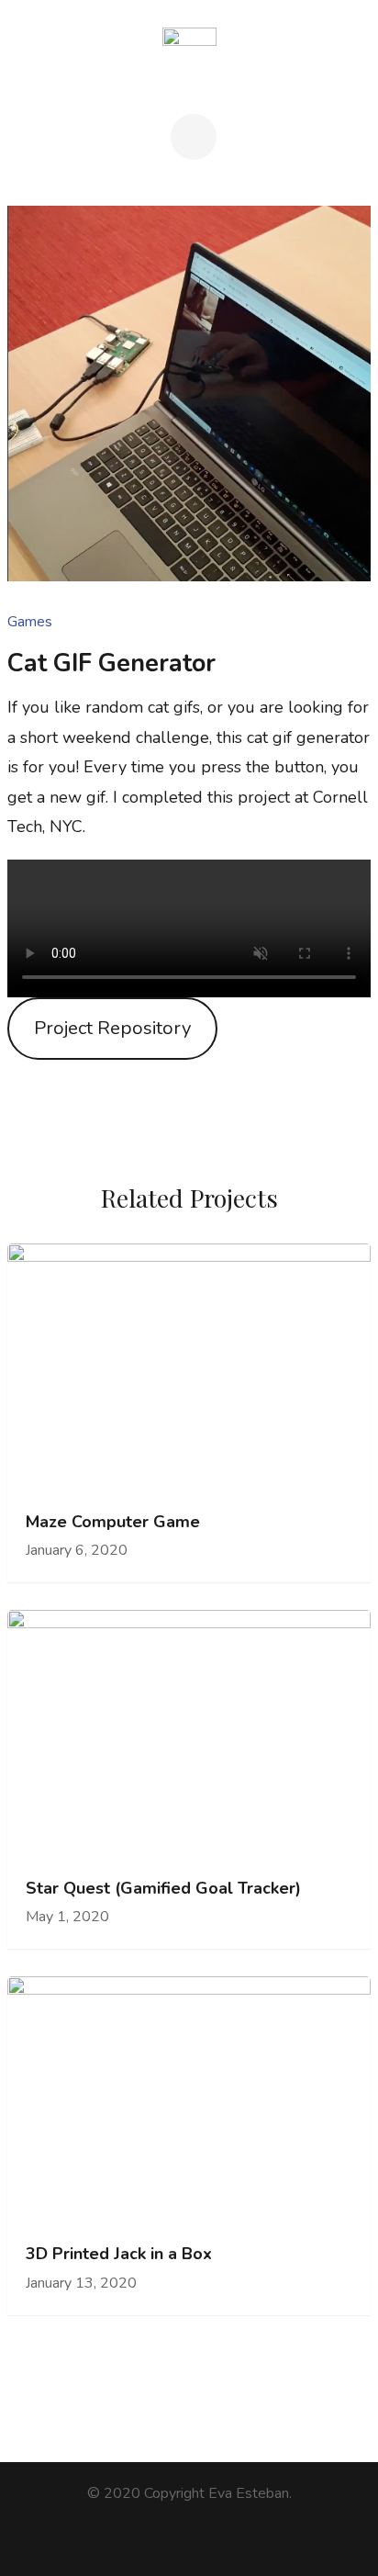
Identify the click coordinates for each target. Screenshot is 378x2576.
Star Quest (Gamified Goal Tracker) (163, 1889)
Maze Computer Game (113, 1522)
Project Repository (112, 1028)
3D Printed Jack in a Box (119, 2254)
